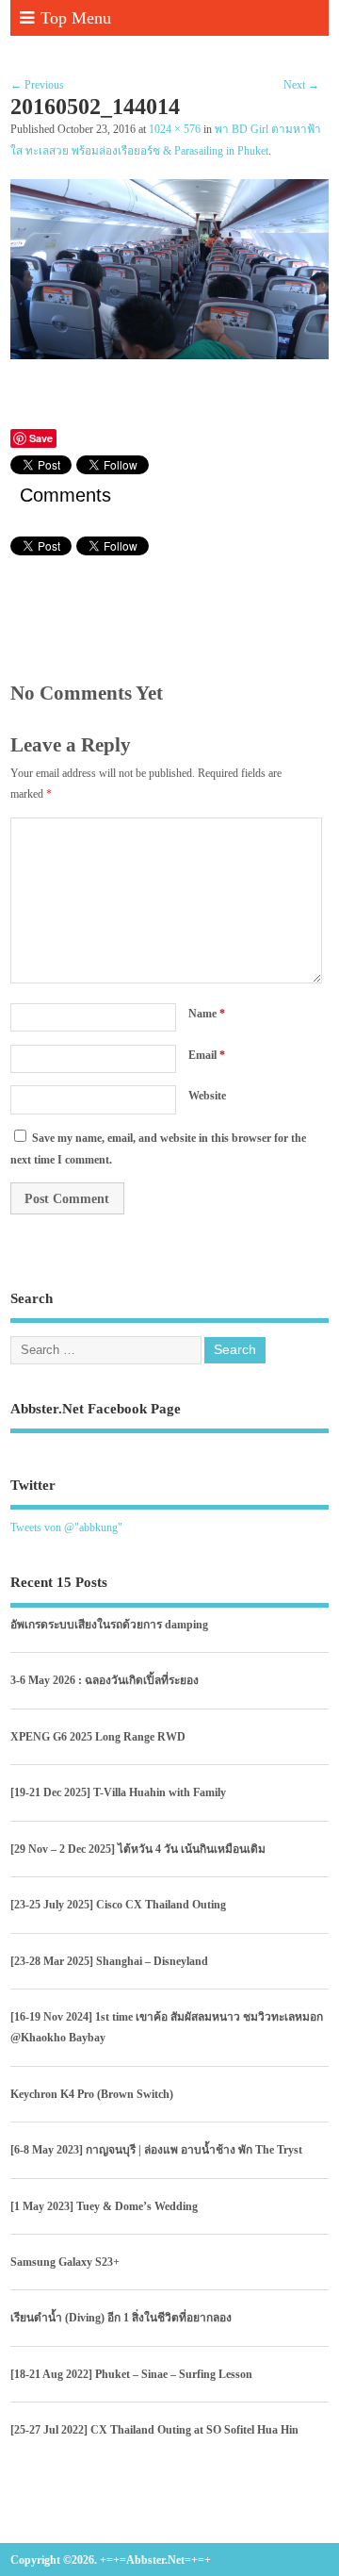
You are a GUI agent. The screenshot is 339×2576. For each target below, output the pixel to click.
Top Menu (76, 18)
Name (207, 1014)
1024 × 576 (175, 130)
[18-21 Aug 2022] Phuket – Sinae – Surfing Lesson (131, 2374)
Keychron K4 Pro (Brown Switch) (92, 2094)
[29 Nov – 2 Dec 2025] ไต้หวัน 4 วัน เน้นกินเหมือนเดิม (138, 1849)
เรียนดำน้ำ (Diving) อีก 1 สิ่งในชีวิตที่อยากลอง (121, 2318)
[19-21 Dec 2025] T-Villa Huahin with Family (118, 1792)
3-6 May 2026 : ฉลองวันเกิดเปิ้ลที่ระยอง (105, 1680)
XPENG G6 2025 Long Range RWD (98, 1737)
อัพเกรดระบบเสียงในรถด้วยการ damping (109, 1625)
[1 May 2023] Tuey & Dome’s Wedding (104, 2206)
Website (207, 1096)
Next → (301, 85)
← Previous (37, 85)
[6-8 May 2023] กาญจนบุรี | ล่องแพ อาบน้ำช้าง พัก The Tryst (156, 2150)
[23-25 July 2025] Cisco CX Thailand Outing (118, 1905)
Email (207, 1055)
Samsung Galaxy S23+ (65, 2262)
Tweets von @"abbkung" (66, 1527)
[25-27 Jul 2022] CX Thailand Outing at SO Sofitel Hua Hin (154, 2430)
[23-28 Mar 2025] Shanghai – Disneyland (109, 1961)
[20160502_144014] (169, 355)
